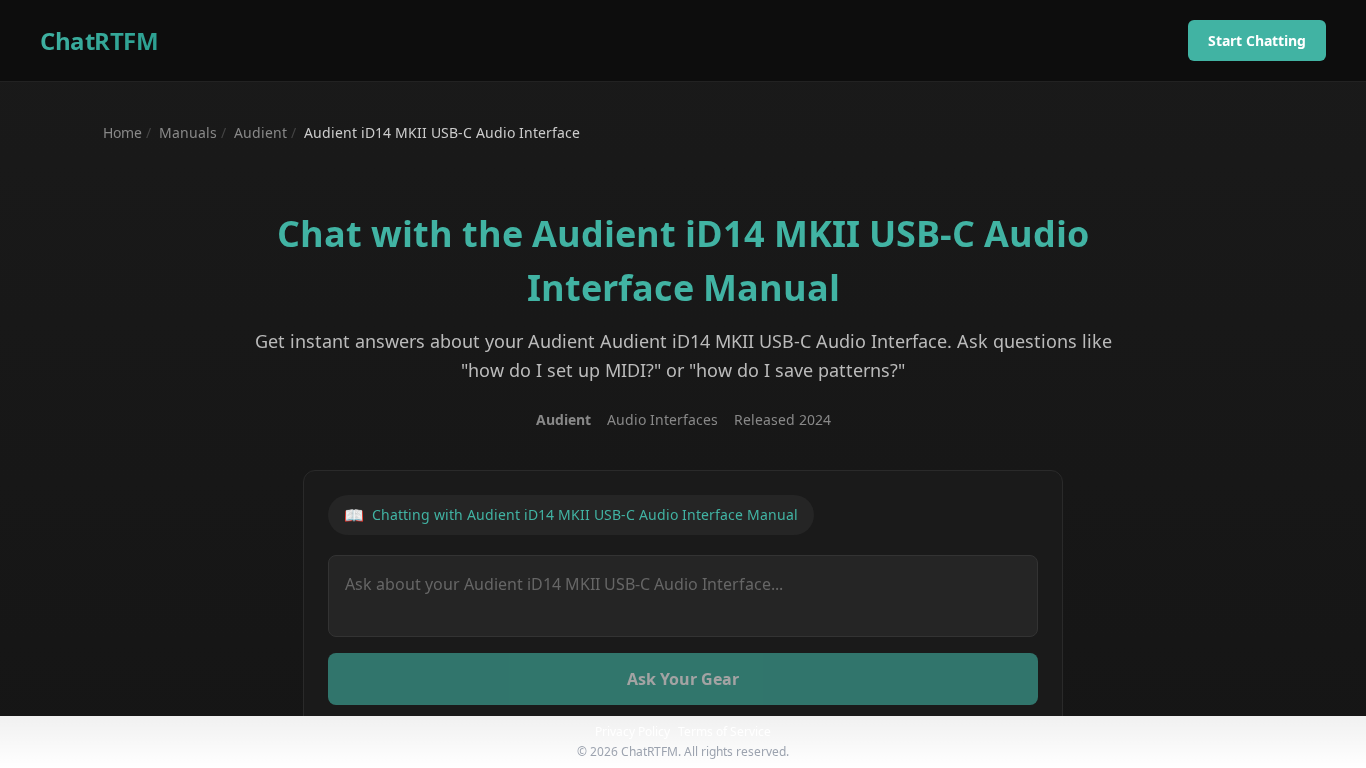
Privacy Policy (632, 731)
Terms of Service (724, 731)
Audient (260, 132)
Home (122, 132)
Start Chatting (1257, 40)
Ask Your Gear (683, 679)
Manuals (188, 132)
